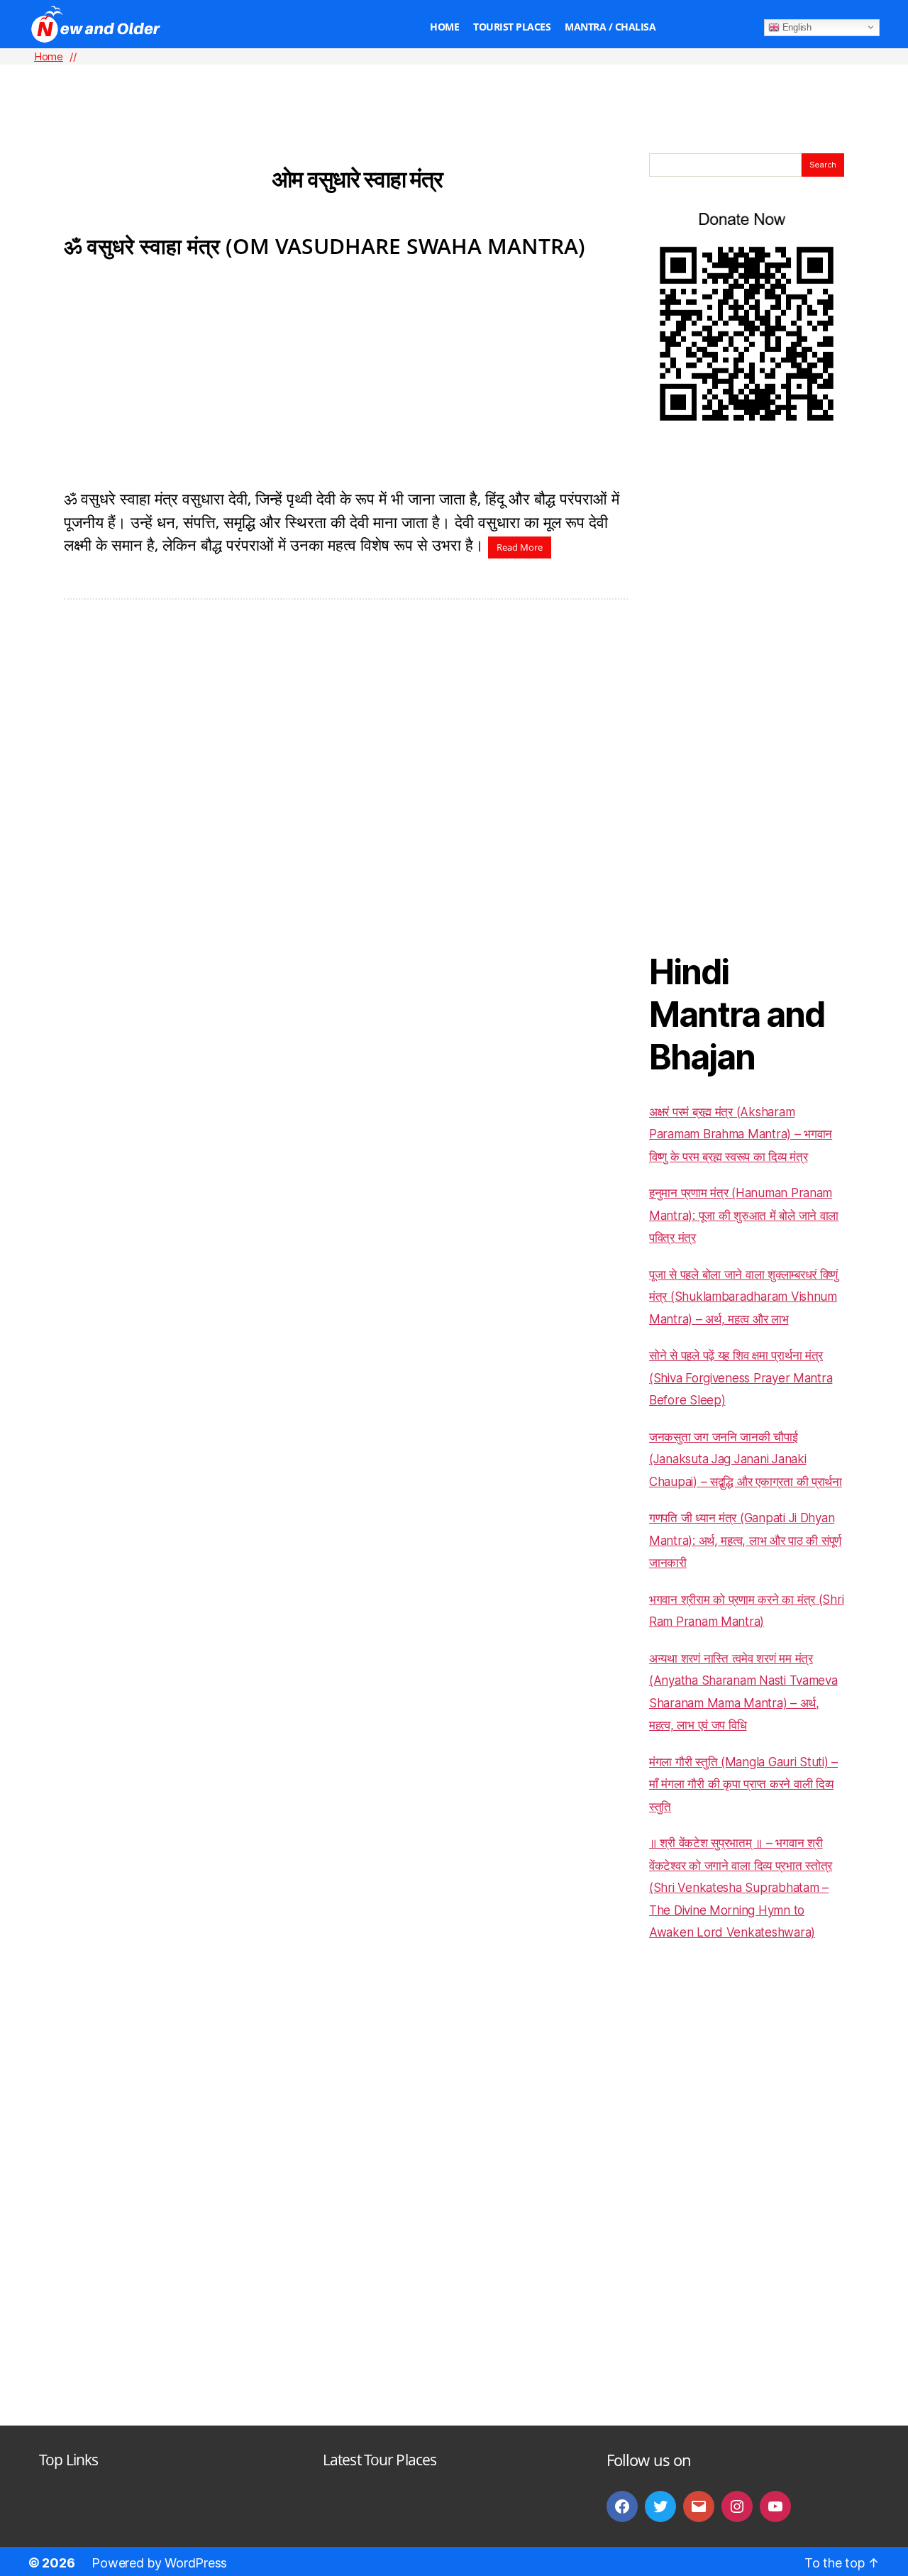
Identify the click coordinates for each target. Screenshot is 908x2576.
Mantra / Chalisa (610, 27)
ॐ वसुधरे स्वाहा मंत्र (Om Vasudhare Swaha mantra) (325, 246)
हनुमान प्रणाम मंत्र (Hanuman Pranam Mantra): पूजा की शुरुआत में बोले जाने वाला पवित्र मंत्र (744, 1215)
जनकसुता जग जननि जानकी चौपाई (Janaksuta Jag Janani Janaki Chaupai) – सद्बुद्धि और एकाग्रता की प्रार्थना (746, 1459)
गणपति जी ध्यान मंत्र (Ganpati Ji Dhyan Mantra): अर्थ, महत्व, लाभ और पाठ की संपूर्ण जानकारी (745, 1540)
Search (823, 165)
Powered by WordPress (159, 2563)
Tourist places (512, 27)
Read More (520, 547)
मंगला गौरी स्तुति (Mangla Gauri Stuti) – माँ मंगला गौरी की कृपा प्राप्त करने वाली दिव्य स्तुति (743, 1784)
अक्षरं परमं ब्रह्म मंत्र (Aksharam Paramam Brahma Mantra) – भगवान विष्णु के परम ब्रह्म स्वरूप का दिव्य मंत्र (741, 1134)
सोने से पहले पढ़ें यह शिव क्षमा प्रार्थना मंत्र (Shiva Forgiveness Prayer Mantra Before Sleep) (741, 1378)
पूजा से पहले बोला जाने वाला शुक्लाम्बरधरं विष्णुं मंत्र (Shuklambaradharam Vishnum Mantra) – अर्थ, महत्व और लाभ (743, 1297)
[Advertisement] (454, 86)
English (796, 27)
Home (444, 27)
